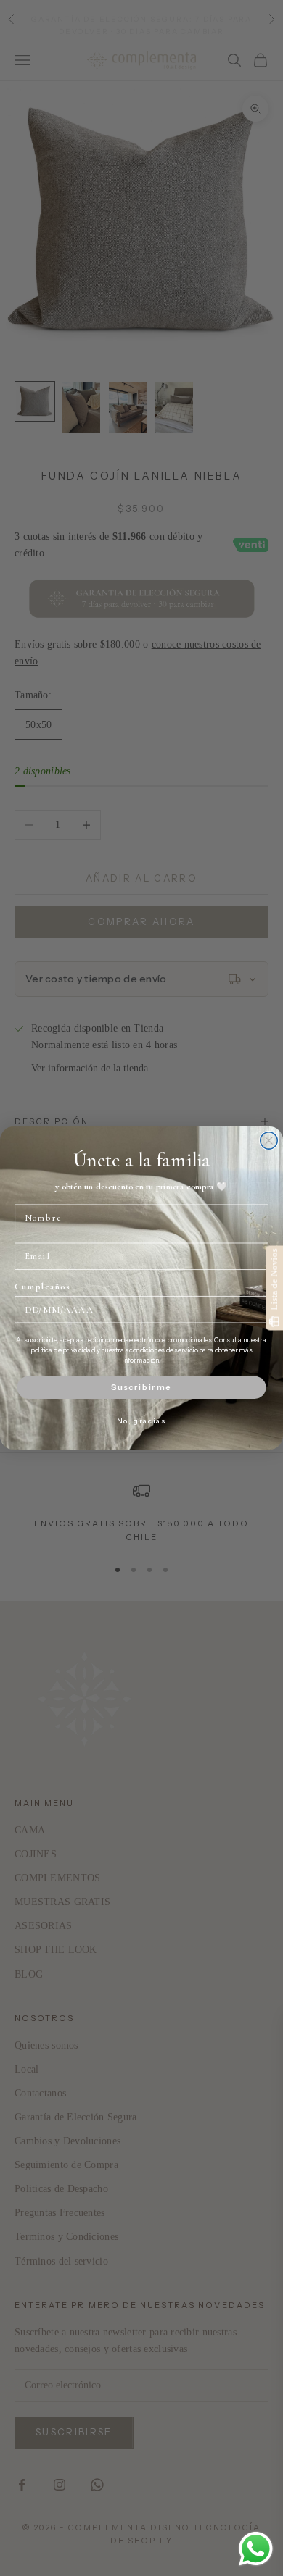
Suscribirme (141, 1387)
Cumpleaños (42, 1287)
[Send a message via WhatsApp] (256, 2549)
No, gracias (141, 1421)
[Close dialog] (269, 1141)
